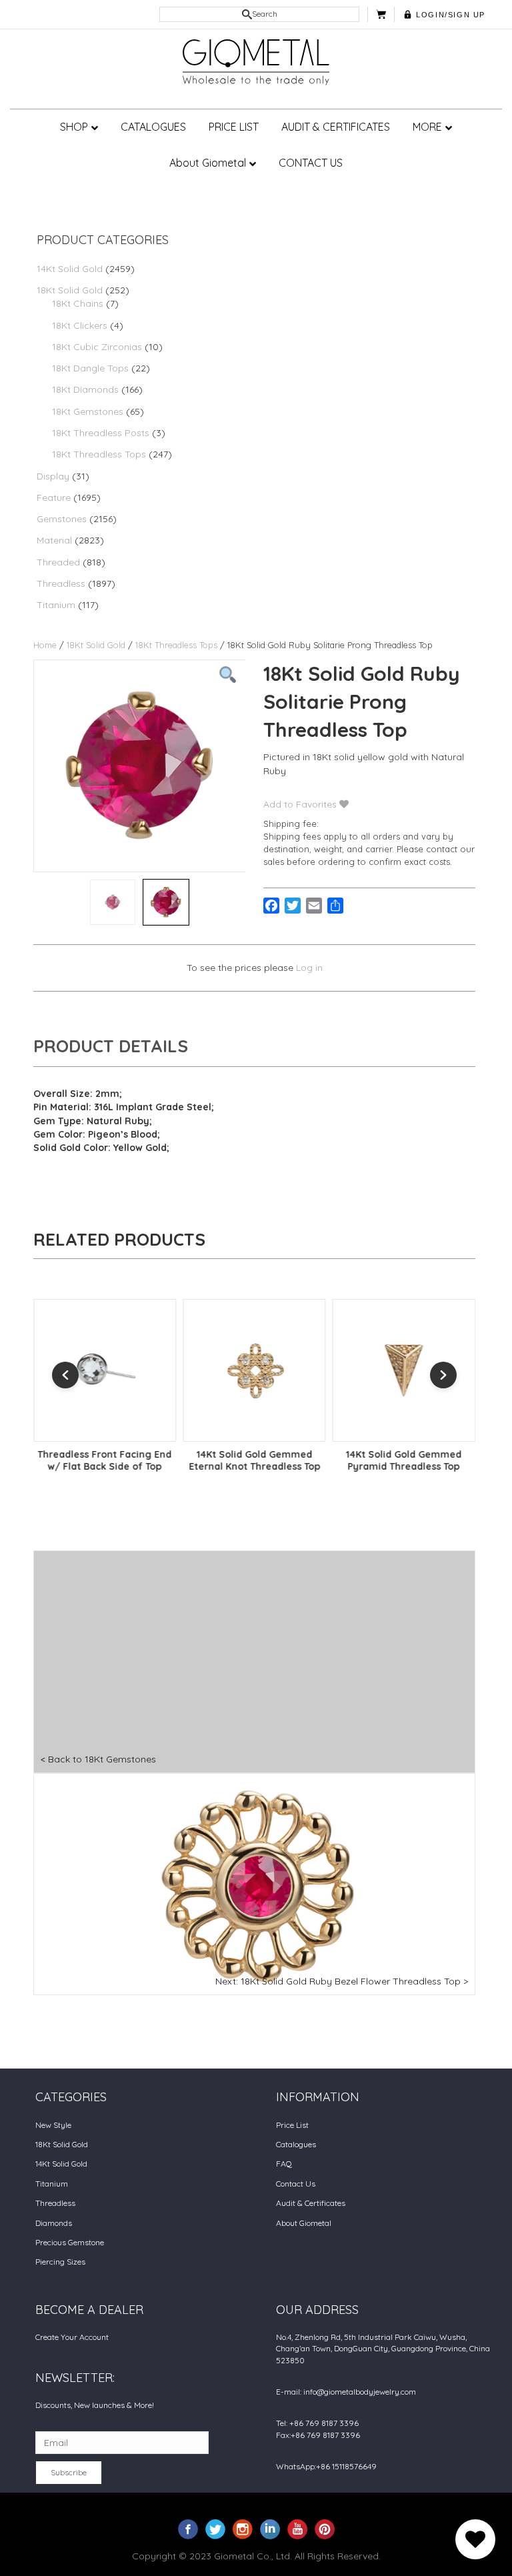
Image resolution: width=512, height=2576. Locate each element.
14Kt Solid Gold (70, 269)
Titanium (56, 605)
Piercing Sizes (60, 2262)
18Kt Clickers (80, 325)
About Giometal (208, 163)
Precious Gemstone (70, 2242)
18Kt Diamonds (85, 389)
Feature (54, 497)
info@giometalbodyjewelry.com (360, 2392)
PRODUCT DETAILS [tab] (111, 1046)
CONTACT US (311, 163)
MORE (427, 127)
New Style (53, 2125)
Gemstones (62, 519)
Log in (309, 968)
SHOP (74, 127)
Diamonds (54, 2223)
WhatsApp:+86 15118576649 (326, 2466)
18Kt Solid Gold (70, 290)
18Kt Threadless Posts (101, 433)
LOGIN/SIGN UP (451, 15)
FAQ (284, 2164)
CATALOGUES (153, 127)
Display (53, 476)
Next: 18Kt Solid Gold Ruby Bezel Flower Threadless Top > (342, 1981)
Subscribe (69, 2472)
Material (54, 540)
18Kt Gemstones (88, 411)
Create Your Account (72, 2337)
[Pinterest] (325, 2528)
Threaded (58, 562)
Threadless (61, 583)
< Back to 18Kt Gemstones (98, 1759)
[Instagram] (243, 2528)
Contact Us (296, 2184)
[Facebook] (188, 2528)
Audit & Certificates (311, 2203)
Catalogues (296, 2144)
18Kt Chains (78, 303)
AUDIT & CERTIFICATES (336, 127)
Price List (292, 2125)
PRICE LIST (234, 127)
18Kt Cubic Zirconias (97, 347)
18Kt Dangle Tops (90, 368)
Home (45, 645)
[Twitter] (215, 2528)
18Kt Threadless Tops (99, 454)
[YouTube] (297, 2528)
